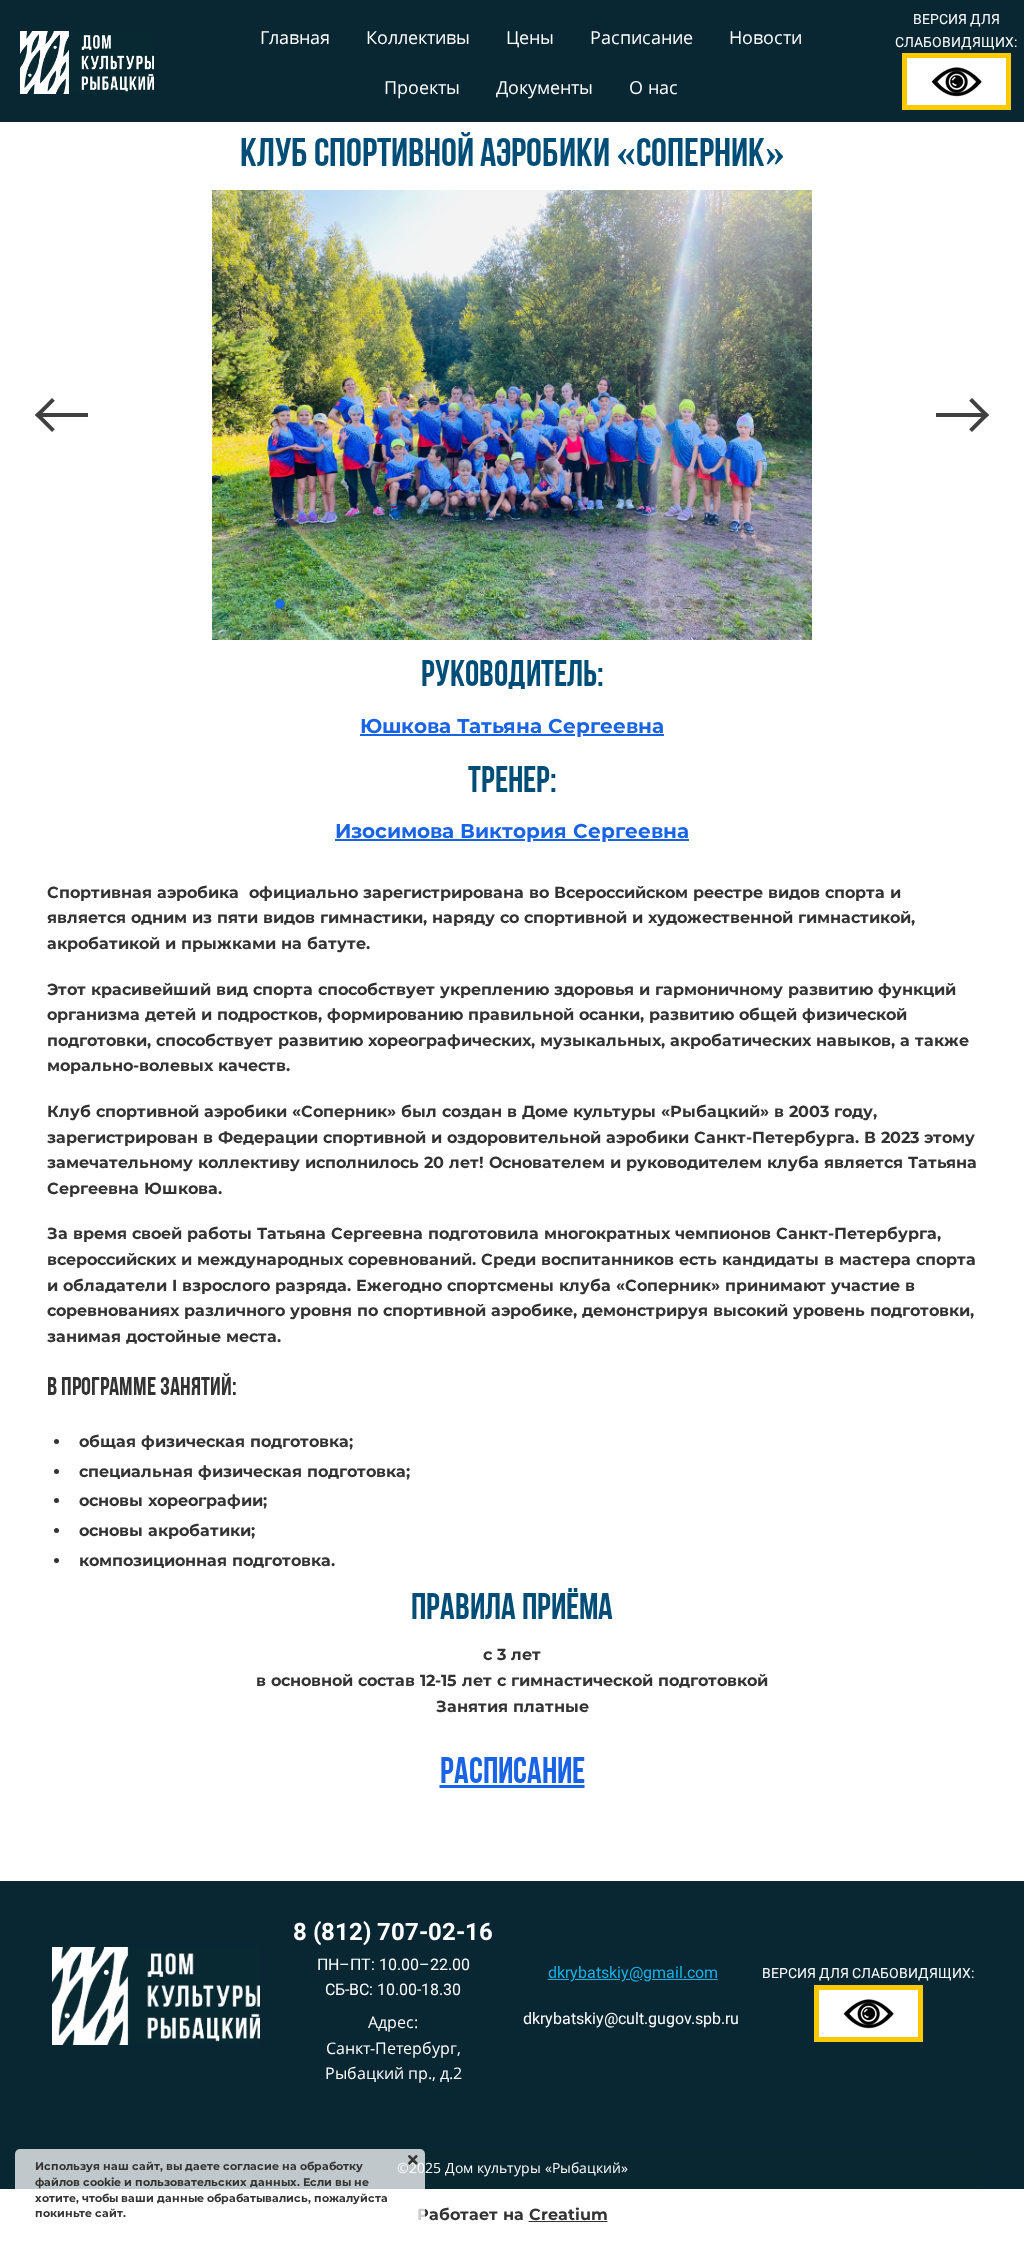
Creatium (568, 2214)
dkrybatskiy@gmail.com (633, 1972)
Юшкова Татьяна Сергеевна (512, 726)
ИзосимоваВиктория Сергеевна (512, 831)
